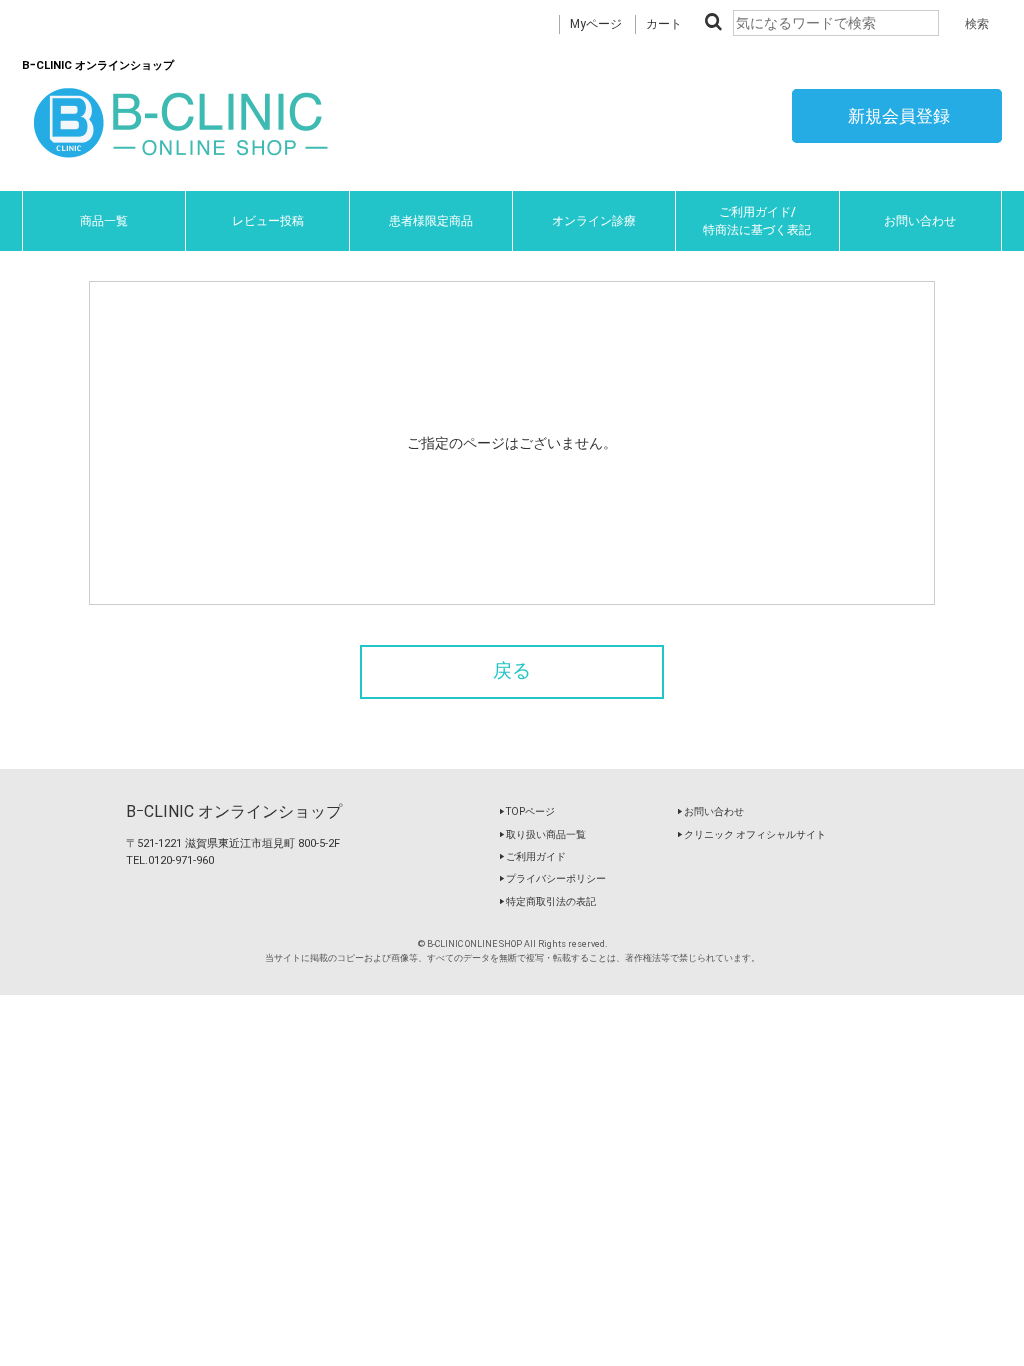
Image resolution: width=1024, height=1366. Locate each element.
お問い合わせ (920, 221)
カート (664, 24)
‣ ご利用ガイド (532, 856)
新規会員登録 (897, 116)
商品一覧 (104, 221)
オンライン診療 (594, 221)
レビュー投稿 (268, 221)
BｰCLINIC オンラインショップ (234, 811)
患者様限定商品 (431, 221)
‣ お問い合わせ (710, 811)
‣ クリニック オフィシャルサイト (751, 834)
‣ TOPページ (527, 811)
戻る (512, 671)
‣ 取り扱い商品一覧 (542, 834)
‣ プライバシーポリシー (552, 878)
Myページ (596, 24)
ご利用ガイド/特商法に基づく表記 (757, 221)
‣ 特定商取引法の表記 (547, 901)
